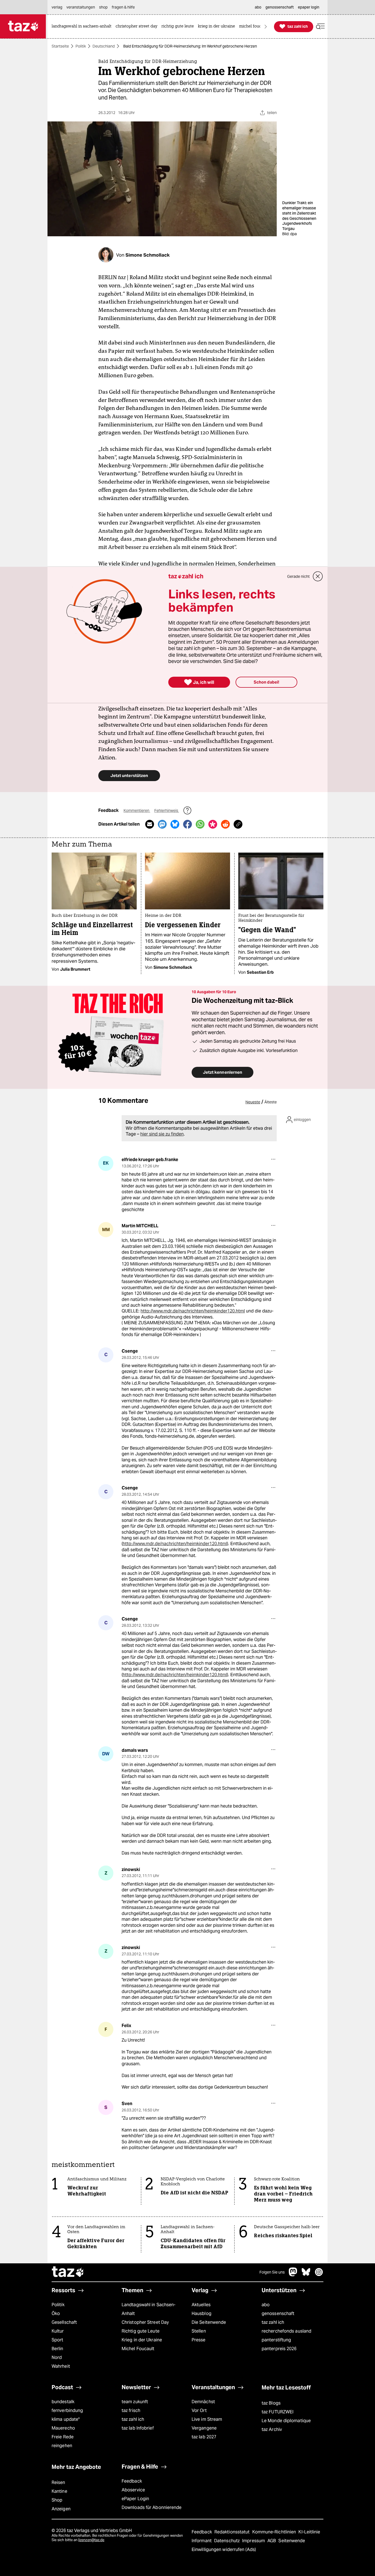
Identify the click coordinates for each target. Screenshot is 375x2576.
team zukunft (135, 2402)
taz (68, 2272)
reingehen (62, 2446)
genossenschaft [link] (280, 7)
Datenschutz (227, 2541)
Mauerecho (63, 2428)
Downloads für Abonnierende (152, 2507)
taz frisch (131, 2410)
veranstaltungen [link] (81, 7)
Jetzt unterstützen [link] (129, 775)
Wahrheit (61, 2366)
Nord (57, 2357)
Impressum (254, 2541)
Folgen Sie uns (272, 2272)
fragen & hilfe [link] (123, 7)
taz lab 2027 (204, 2437)
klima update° (66, 2419)
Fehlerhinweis (167, 810)
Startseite (60, 46)
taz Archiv (272, 2429)
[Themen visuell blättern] (266, 27)
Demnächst (203, 2402)
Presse (199, 2340)
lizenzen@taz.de (91, 2540)
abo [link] (258, 7)
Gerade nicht (298, 576)
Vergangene (204, 2428)
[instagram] (319, 2275)
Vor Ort (199, 2410)
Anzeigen (61, 2509)
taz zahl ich (273, 2322)
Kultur (58, 2331)
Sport (57, 2340)
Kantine (59, 2491)
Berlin (58, 2349)
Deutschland (104, 46)
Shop (57, 2500)
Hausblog (202, 2313)
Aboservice (133, 2490)
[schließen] (318, 576)
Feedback (132, 2481)
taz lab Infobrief (138, 2428)
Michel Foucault (138, 2349)
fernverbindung (67, 2410)
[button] (320, 27)
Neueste (253, 1102)
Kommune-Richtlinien (275, 2532)
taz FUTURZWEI (278, 2412)
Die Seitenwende (209, 2322)
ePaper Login (135, 2499)
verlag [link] (57, 7)
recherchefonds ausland (286, 2331)
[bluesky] (306, 2275)
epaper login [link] (309, 7)
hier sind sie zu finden (162, 1134)
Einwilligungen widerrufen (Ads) (224, 2549)
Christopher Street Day (145, 2322)
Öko (56, 2313)
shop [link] (103, 7)
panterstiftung (276, 2340)
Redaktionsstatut (233, 2532)
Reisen (58, 2482)
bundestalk (63, 2402)
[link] (83, 27)
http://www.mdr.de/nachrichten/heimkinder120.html (193, 1311)
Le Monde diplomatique (286, 2421)
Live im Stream (207, 2419)
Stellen (199, 2331)
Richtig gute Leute (141, 2331)
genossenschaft (278, 2313)
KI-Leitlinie (309, 2532)
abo (266, 2305)
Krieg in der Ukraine (142, 2340)
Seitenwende (292, 2541)
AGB (272, 2541)
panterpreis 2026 (279, 2349)
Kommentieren (137, 810)
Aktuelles (201, 2305)
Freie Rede (63, 2437)
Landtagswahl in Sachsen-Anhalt (149, 2309)
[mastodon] (293, 2275)
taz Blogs (271, 2403)
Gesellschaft (64, 2322)
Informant (202, 2541)
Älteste (271, 1102)
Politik (81, 46)
